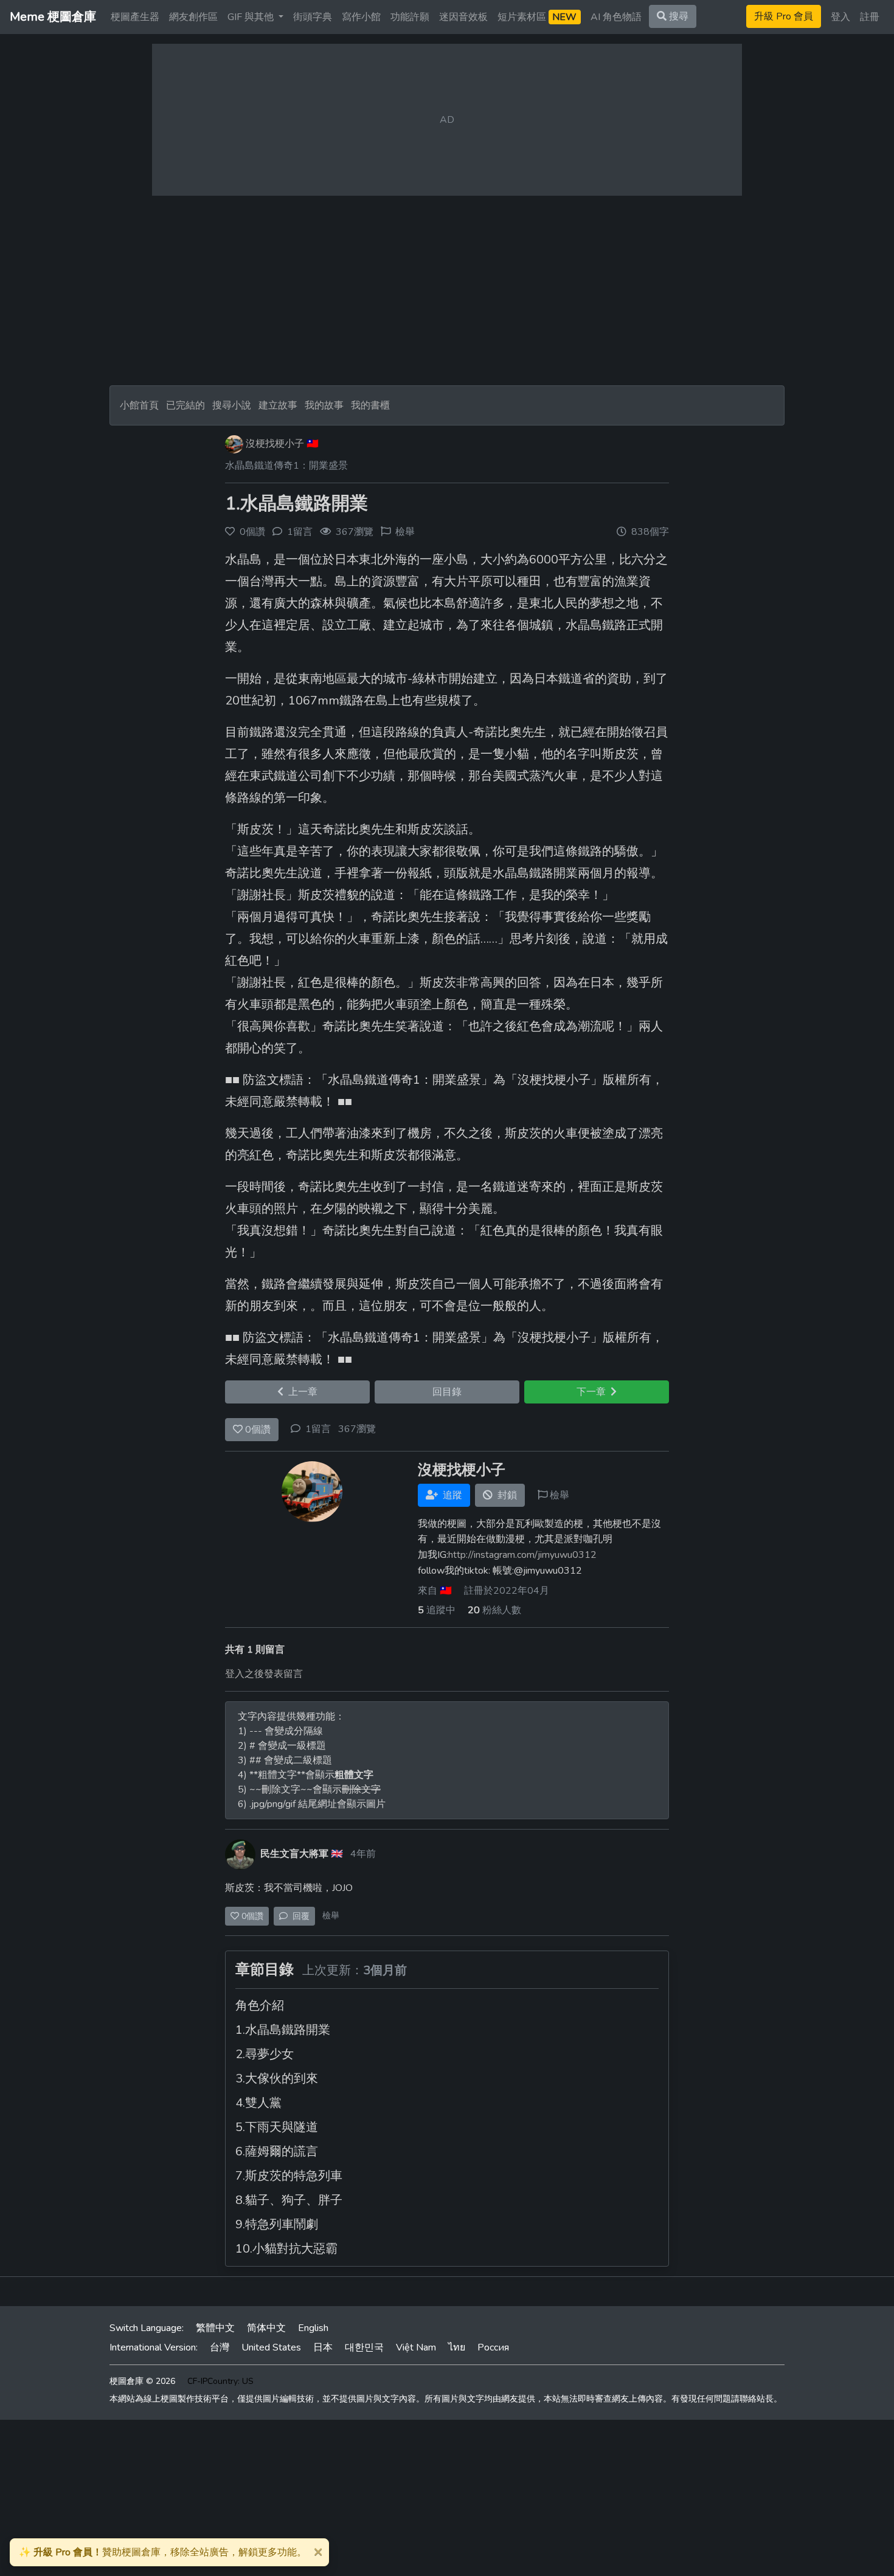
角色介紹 (260, 2006)
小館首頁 (139, 405)
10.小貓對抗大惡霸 (286, 2249)
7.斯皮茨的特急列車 (289, 2176)
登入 (840, 17)
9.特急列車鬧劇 (277, 2224)
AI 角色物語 (616, 17)
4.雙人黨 (258, 2103)
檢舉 (405, 532)
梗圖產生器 (135, 17)
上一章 (300, 1392)
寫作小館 (361, 17)
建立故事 (278, 405)
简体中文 (266, 2328)
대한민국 (364, 2347)
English (313, 2328)
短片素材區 (537, 17)
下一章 (594, 1392)
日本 (323, 2347)
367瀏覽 (357, 1429)
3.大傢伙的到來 (277, 2078)
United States (271, 2347)
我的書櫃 (370, 405)
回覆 (299, 1916)
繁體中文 (215, 2328)
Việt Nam (416, 2347)
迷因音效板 (463, 17)
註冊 (870, 17)
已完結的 (185, 405)
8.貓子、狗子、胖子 (289, 2200)
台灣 (220, 2347)
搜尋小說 (233, 405)
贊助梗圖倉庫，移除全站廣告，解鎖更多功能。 (163, 2552)
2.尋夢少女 (265, 2054)
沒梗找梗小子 (275, 444)
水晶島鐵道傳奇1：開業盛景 (286, 466)
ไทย (457, 2347)
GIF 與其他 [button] (252, 17)
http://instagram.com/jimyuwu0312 (522, 1555)
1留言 (318, 1429)
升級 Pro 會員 (784, 16)
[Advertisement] (447, 291)
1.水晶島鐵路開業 (296, 504)
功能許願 (410, 17)
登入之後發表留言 (264, 1674)
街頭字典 (313, 17)
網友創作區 (193, 17)
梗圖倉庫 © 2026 (142, 2381)
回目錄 (447, 1392)
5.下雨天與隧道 (277, 2127)
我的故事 (324, 405)
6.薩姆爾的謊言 (277, 2151)
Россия (493, 2347)
